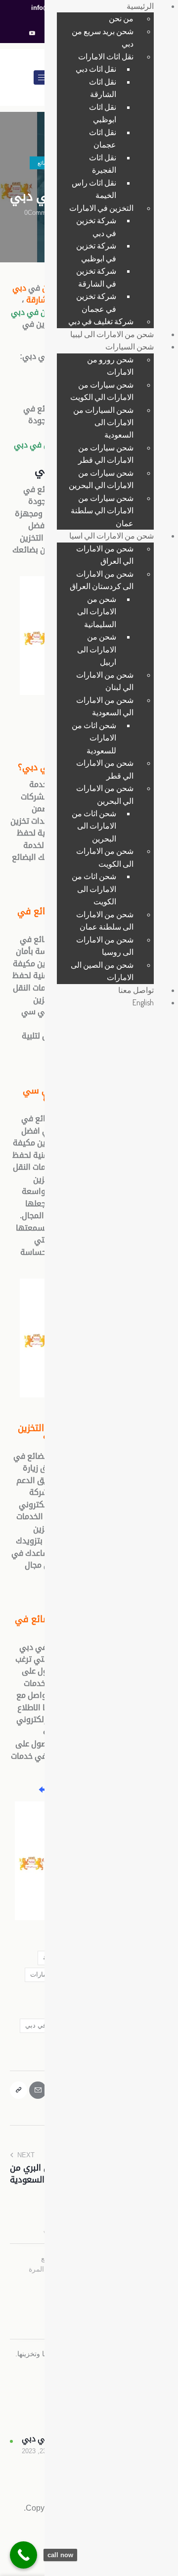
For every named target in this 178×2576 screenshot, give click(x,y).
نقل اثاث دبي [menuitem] (96, 69)
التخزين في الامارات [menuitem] (101, 208)
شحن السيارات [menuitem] (130, 347)
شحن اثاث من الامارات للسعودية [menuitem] (94, 738)
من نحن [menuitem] (121, 18)
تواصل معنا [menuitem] (136, 990)
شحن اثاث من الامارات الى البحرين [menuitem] (94, 826)
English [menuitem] (143, 1002)
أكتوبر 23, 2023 (43, 2451)
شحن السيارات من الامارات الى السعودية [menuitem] (103, 422)
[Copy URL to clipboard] (19, 2090)
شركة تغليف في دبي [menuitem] (101, 321)
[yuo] (32, 34)
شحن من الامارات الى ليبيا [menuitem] (112, 334)
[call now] (23, 2555)
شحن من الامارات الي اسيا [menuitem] (111, 536)
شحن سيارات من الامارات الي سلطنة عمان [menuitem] (102, 511)
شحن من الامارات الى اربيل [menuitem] (97, 649)
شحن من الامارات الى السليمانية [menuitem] (97, 612)
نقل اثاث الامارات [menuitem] (106, 56)
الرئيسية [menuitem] (140, 6)
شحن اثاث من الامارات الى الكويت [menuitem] (94, 889)
